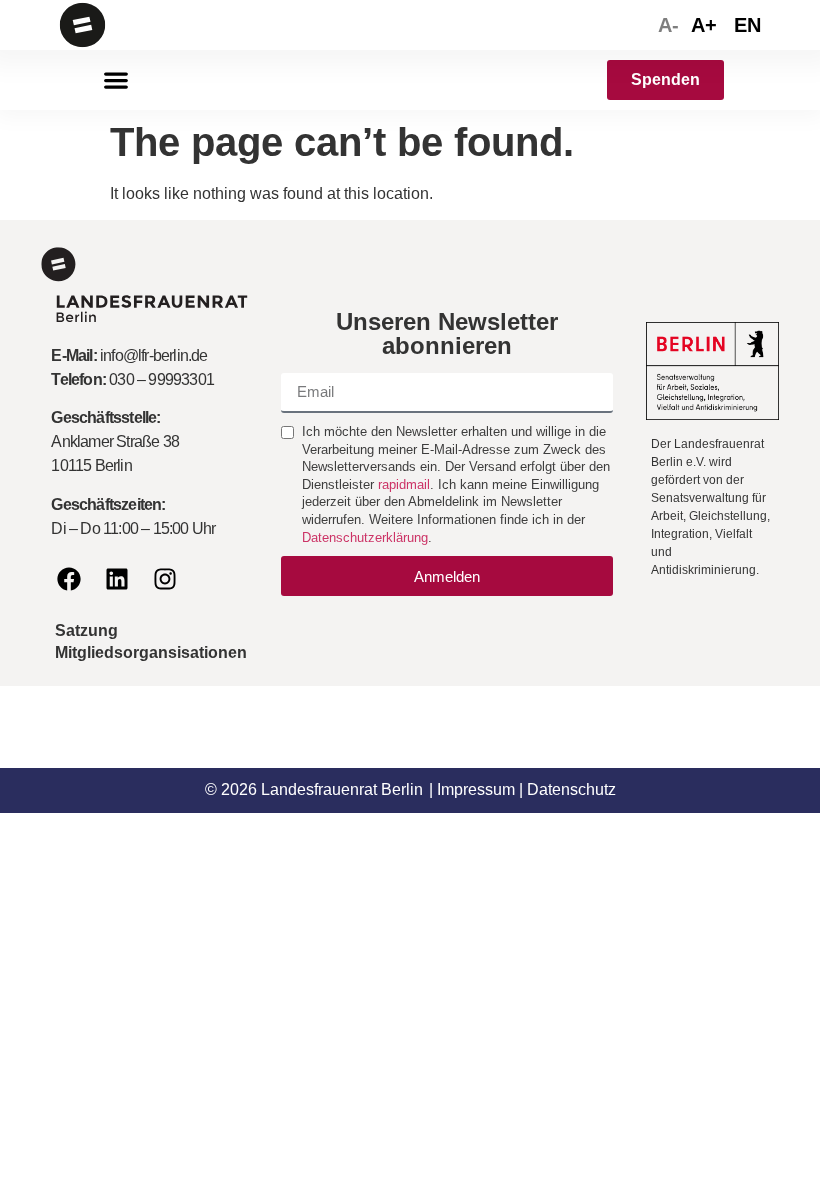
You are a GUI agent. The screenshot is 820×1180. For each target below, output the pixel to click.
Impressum (476, 789)
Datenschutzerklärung (365, 537)
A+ (704, 25)
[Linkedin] (117, 579)
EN (747, 25)
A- (668, 25)
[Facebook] (69, 579)
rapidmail (404, 484)
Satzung (86, 630)
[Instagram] (165, 579)
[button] (115, 80)
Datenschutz (571, 789)
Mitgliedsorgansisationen (151, 652)
